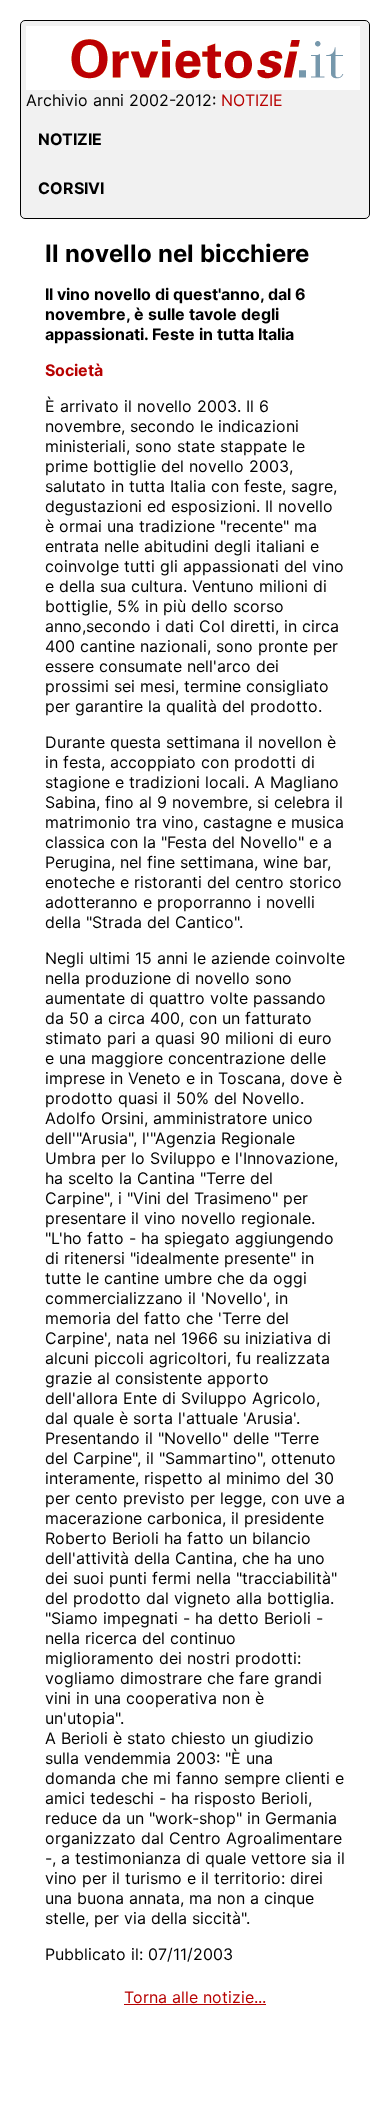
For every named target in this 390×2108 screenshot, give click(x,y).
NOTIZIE (70, 139)
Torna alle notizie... (195, 1997)
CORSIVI (71, 188)
